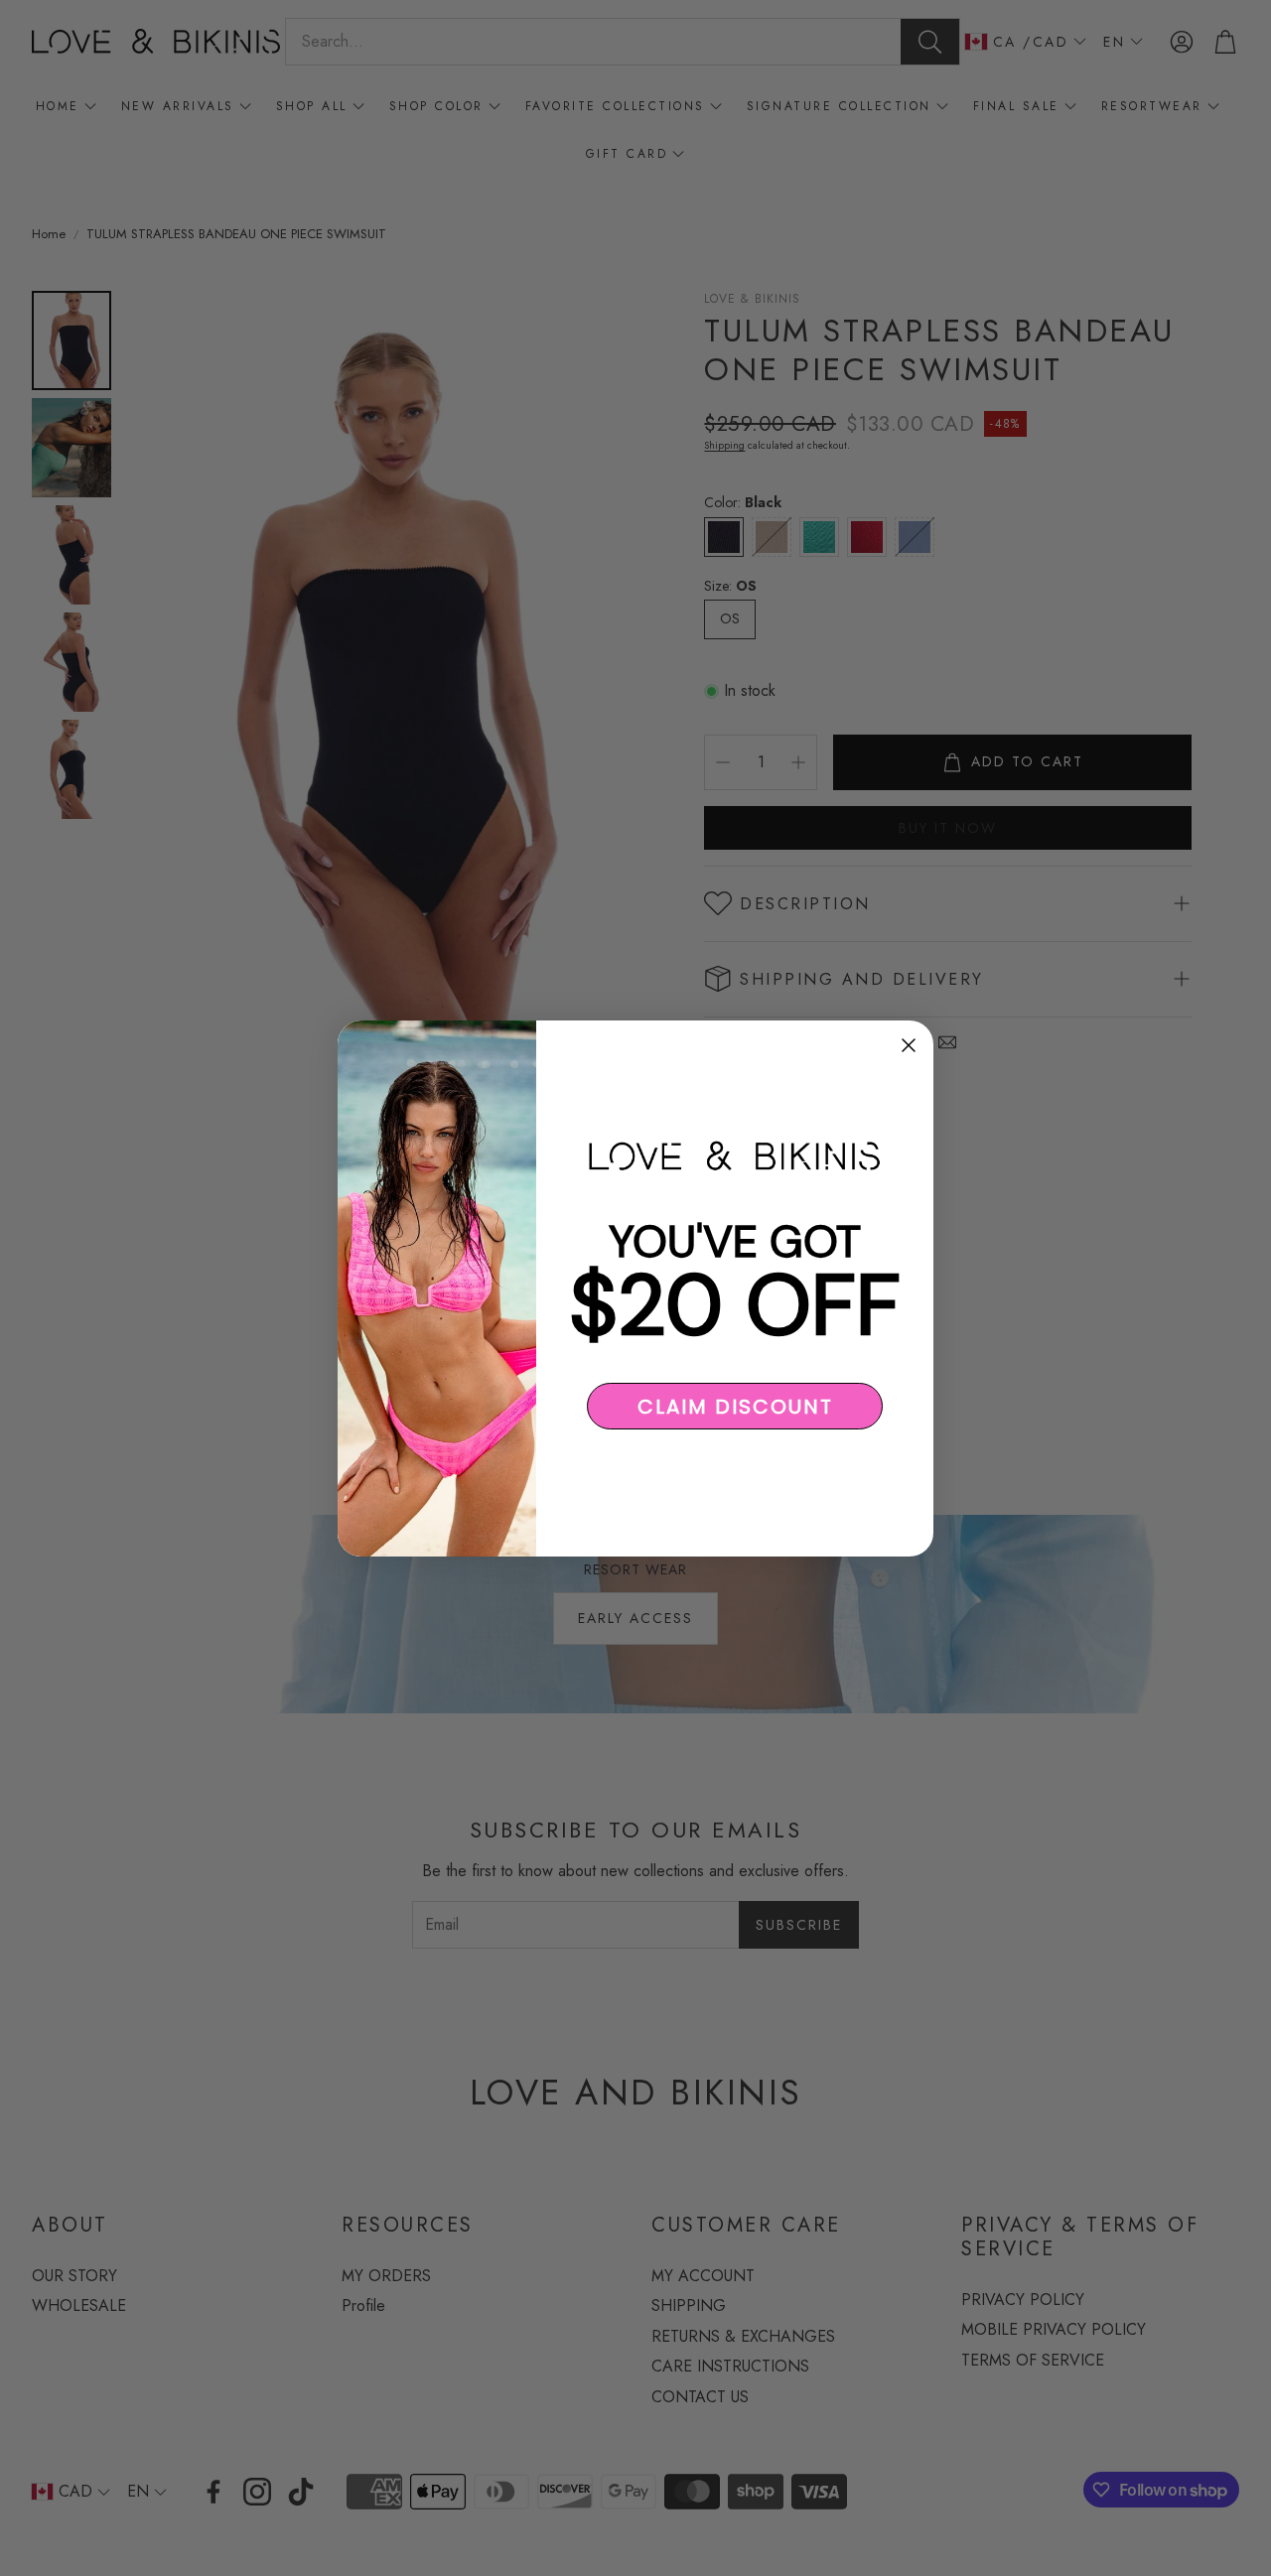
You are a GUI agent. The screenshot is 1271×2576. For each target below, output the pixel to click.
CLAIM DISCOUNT (735, 1406)
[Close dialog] (909, 1045)
